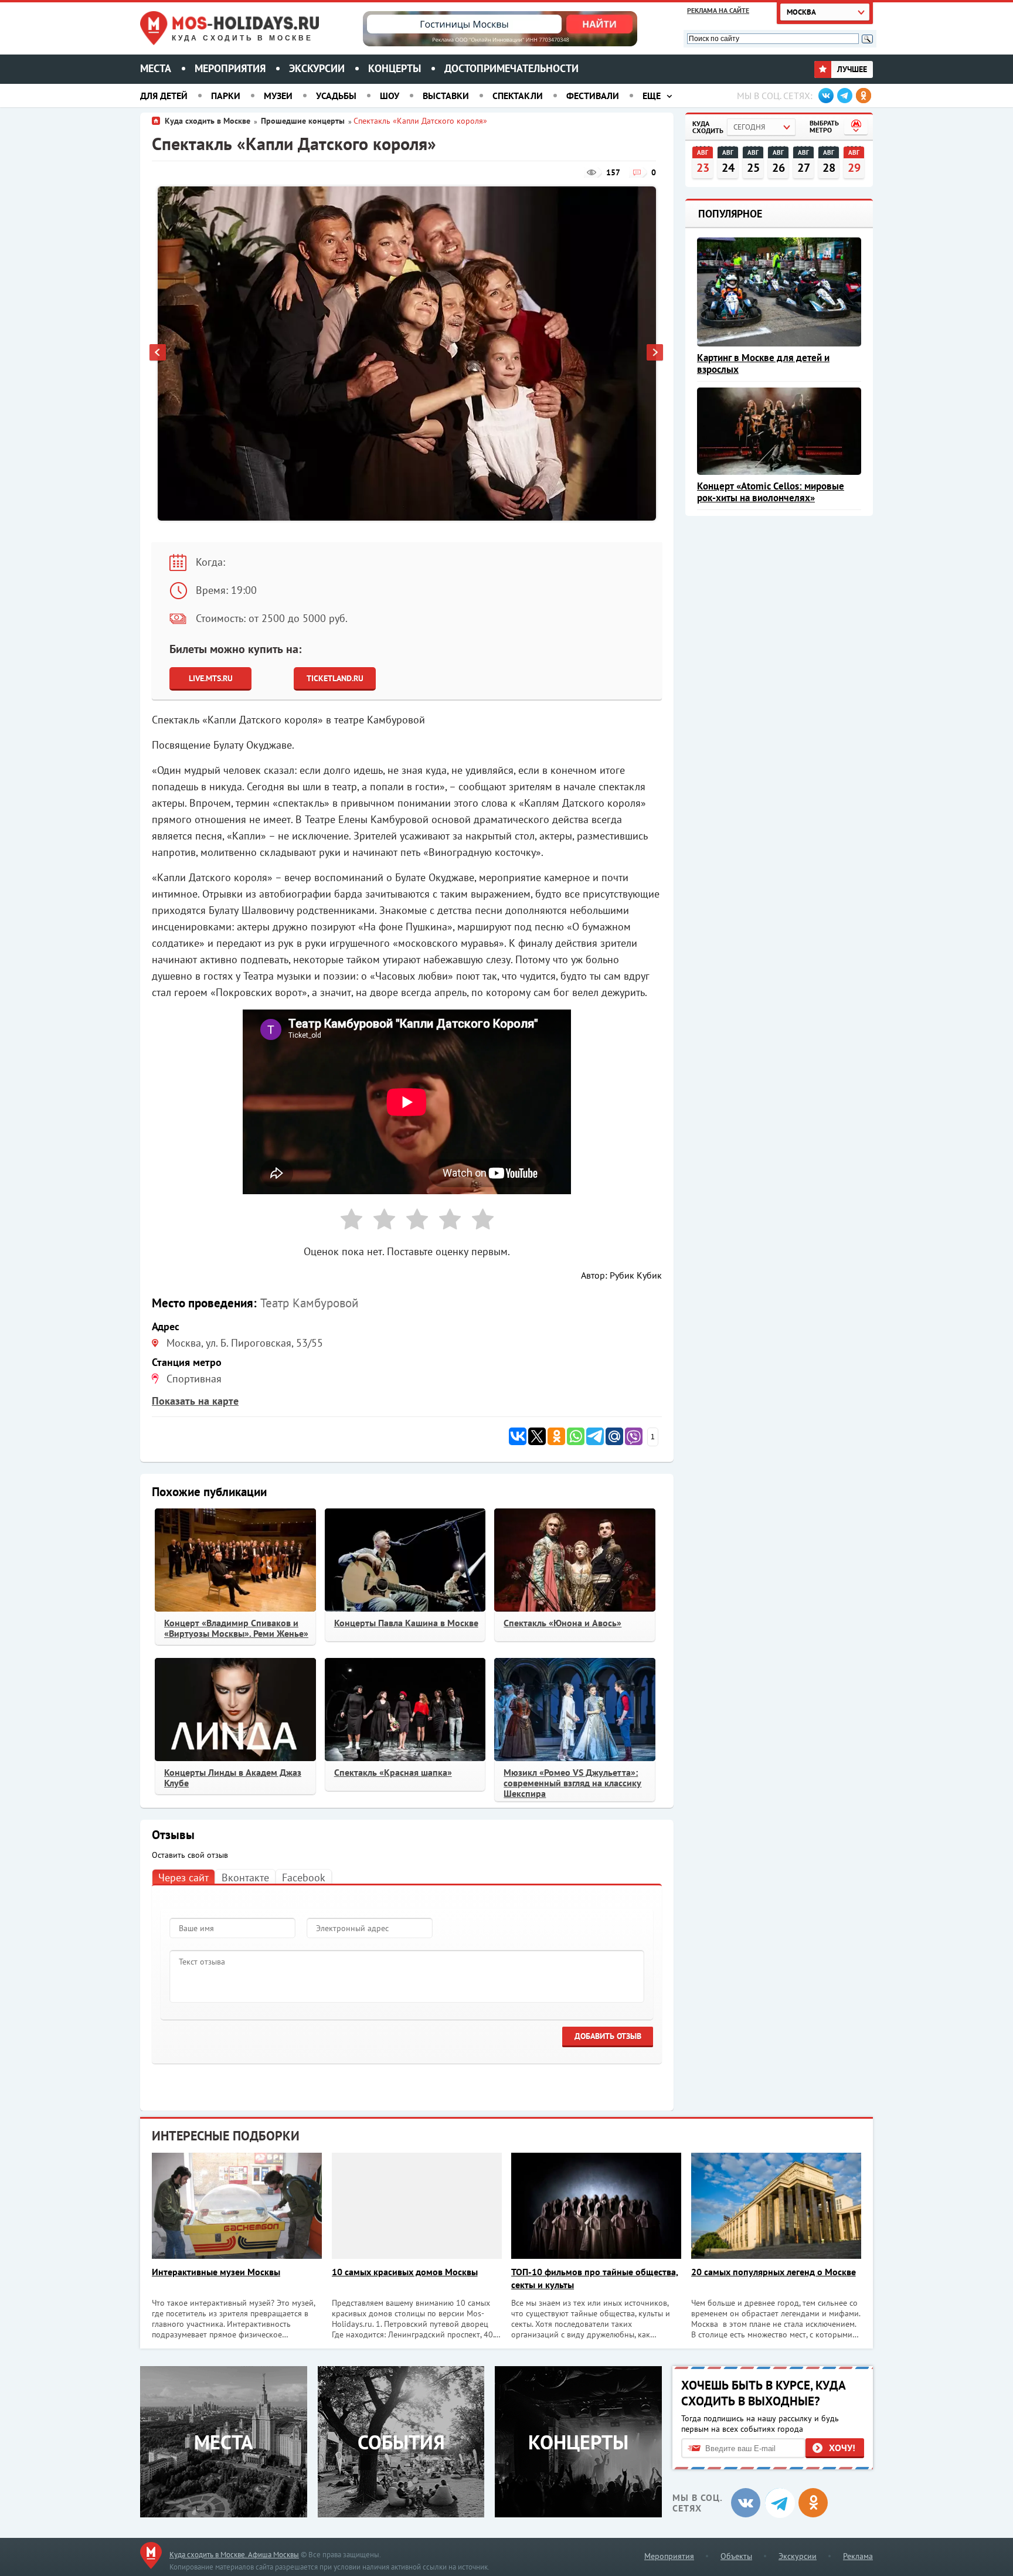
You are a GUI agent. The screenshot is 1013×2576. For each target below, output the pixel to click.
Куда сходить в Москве (242, 38)
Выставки (446, 96)
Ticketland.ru (335, 678)
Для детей (164, 96)
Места (156, 68)
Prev (158, 354)
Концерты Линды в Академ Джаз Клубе (233, 1778)
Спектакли (518, 96)
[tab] (183, 1877)
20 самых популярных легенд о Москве (774, 2272)
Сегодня (749, 127)
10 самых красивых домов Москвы (405, 2272)
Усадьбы (336, 96)
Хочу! (842, 2448)
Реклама (858, 2556)
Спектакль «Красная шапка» (393, 1772)
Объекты (736, 2556)
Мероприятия (230, 68)
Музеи (278, 96)
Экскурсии (317, 68)
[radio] (347, 1221)
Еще (652, 96)
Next (655, 354)
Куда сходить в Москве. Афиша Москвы (234, 2555)
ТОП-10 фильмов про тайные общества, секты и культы (595, 2278)
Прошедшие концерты (303, 121)
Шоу (390, 96)
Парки (226, 96)
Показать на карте (195, 1401)
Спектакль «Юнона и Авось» (562, 1623)
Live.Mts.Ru (211, 678)
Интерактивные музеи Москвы (216, 2272)
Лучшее (851, 69)
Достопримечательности (511, 68)
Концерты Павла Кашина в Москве (406, 1623)
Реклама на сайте (718, 10)
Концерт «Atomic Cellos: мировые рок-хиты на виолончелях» (771, 492)
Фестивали (593, 96)
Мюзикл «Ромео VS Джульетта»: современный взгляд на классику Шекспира (572, 1783)
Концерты (395, 68)
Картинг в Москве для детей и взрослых (763, 363)
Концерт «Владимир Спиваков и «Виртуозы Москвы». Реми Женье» (236, 1628)
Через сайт (183, 1877)
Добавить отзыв (608, 2036)
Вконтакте (245, 1877)
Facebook (304, 1877)
